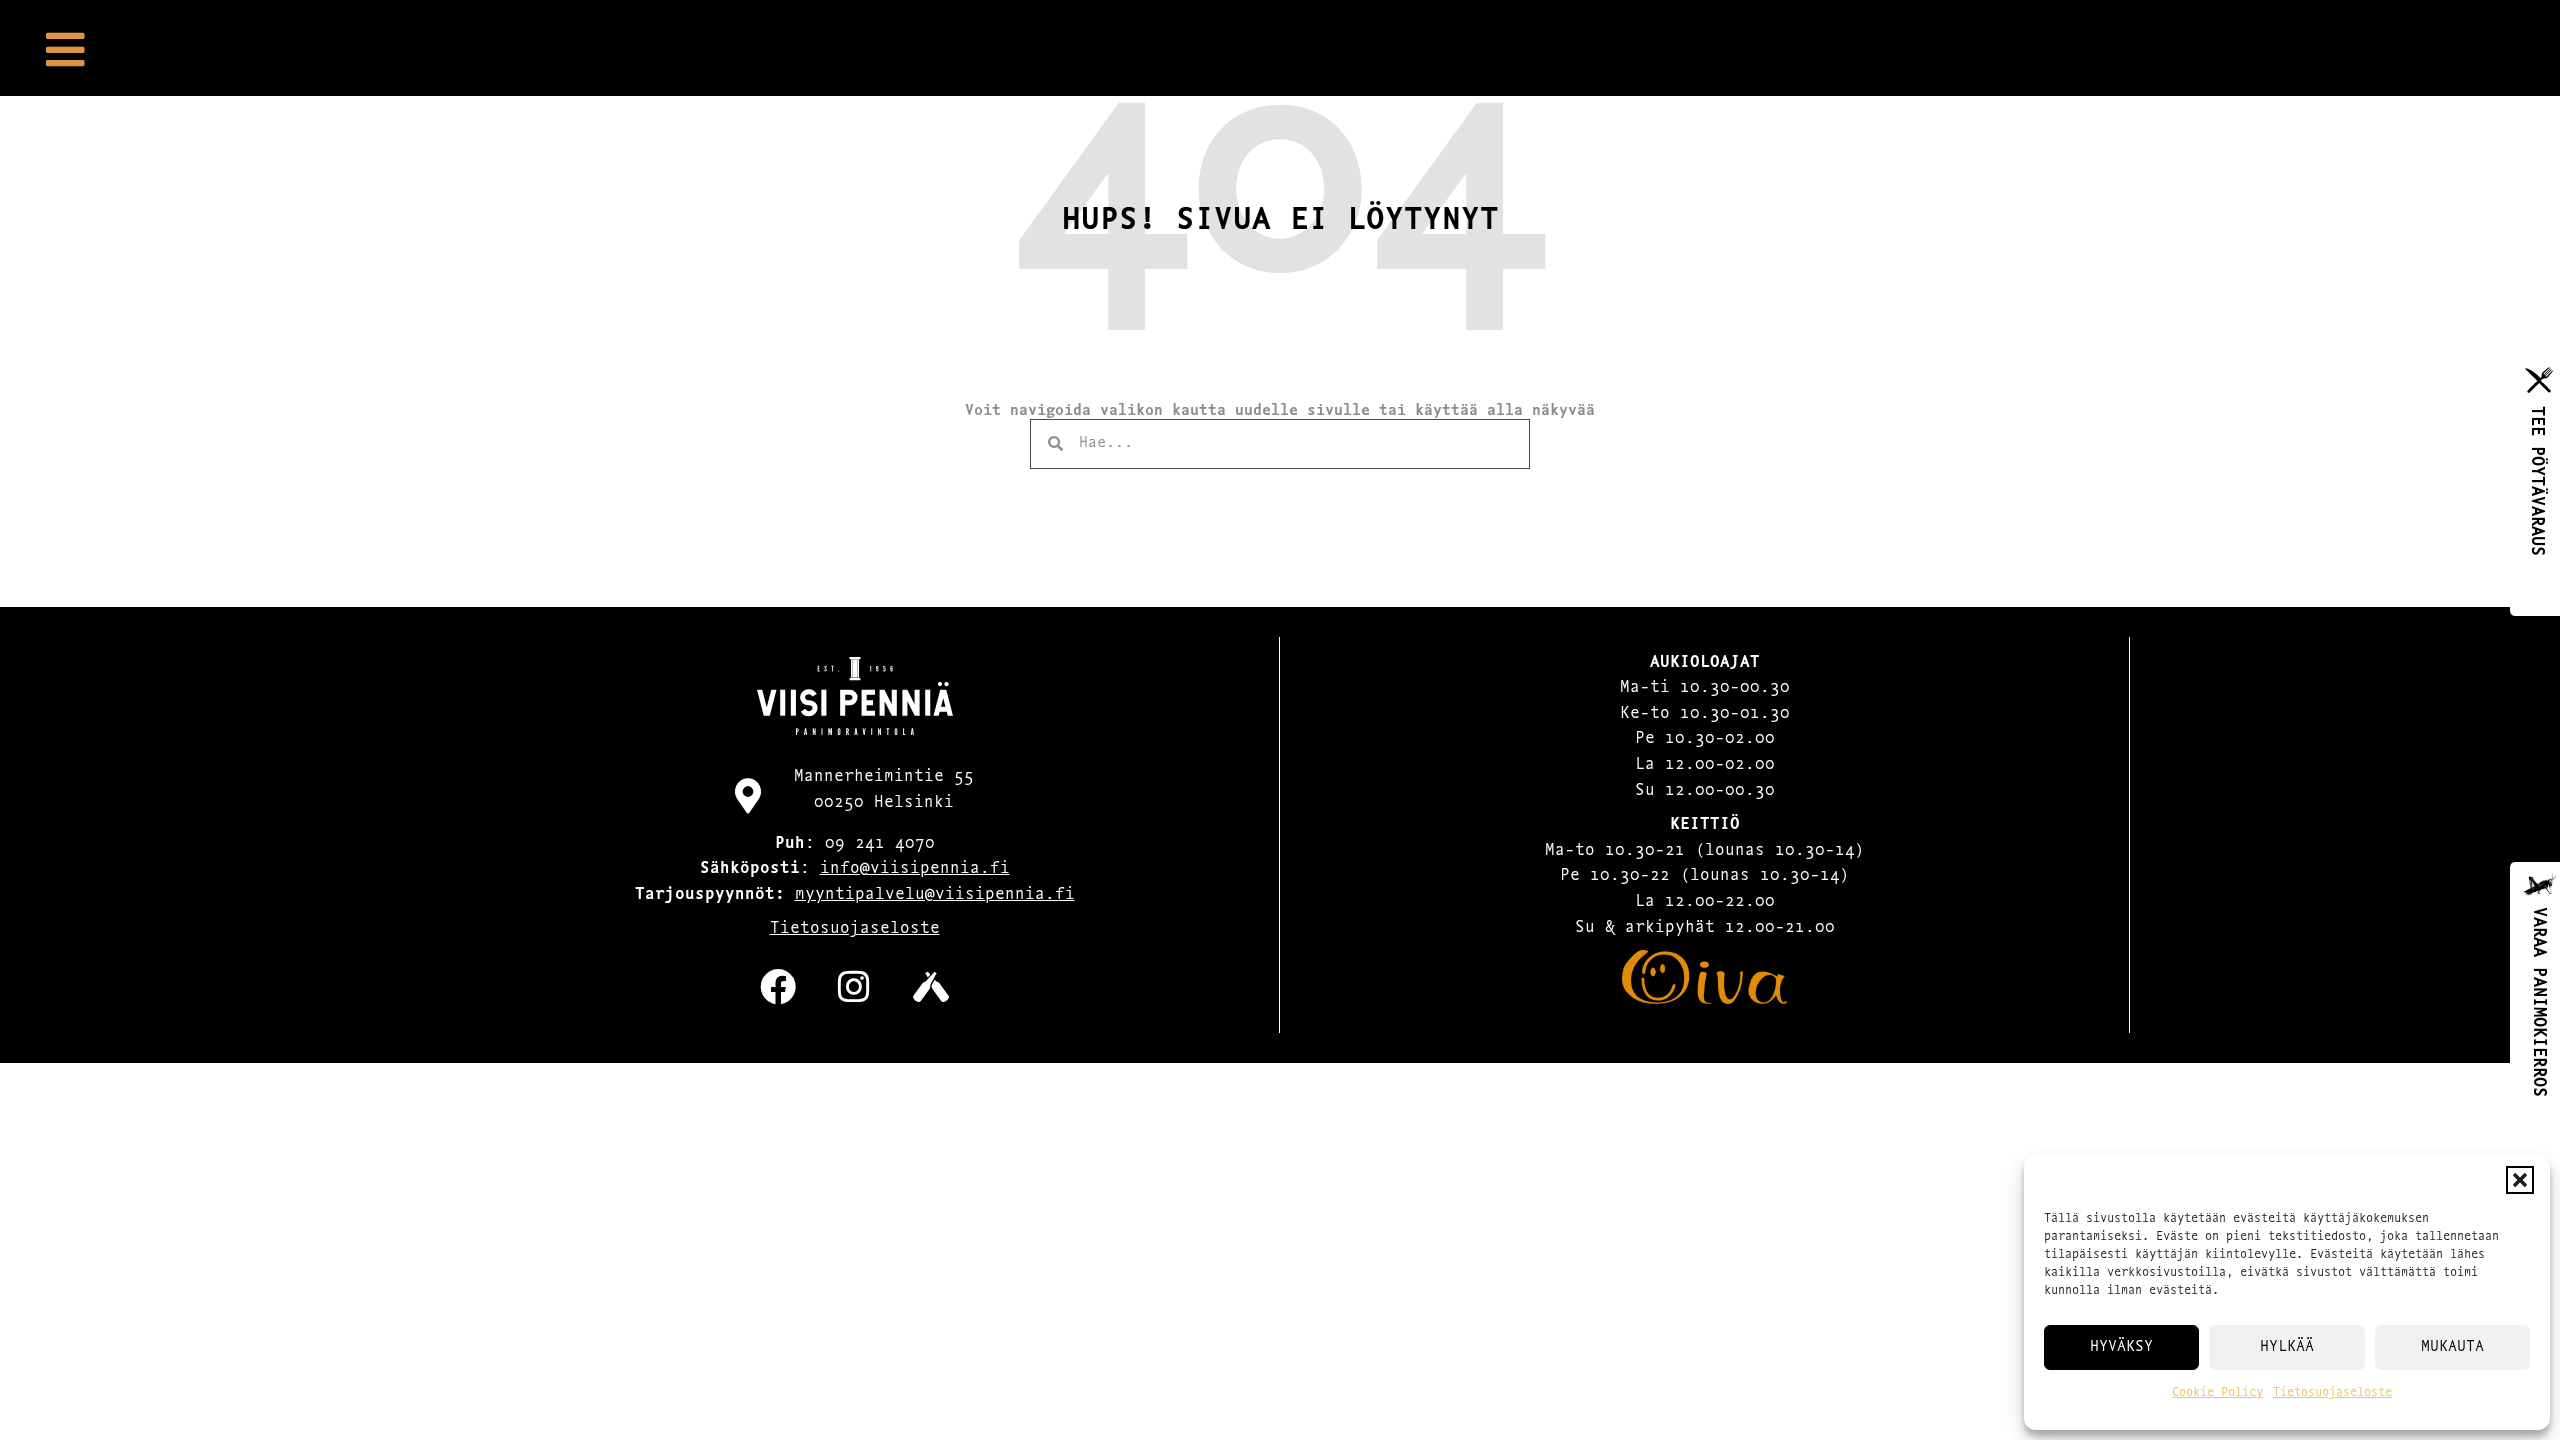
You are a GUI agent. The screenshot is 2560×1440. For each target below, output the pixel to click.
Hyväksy (2121, 1347)
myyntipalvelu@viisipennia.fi (935, 895)
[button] (2520, 1180)
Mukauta (2452, 1347)
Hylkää (2287, 1347)
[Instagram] (854, 987)
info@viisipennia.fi (915, 869)
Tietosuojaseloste (2332, 1393)
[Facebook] (778, 987)
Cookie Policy (2217, 1393)
